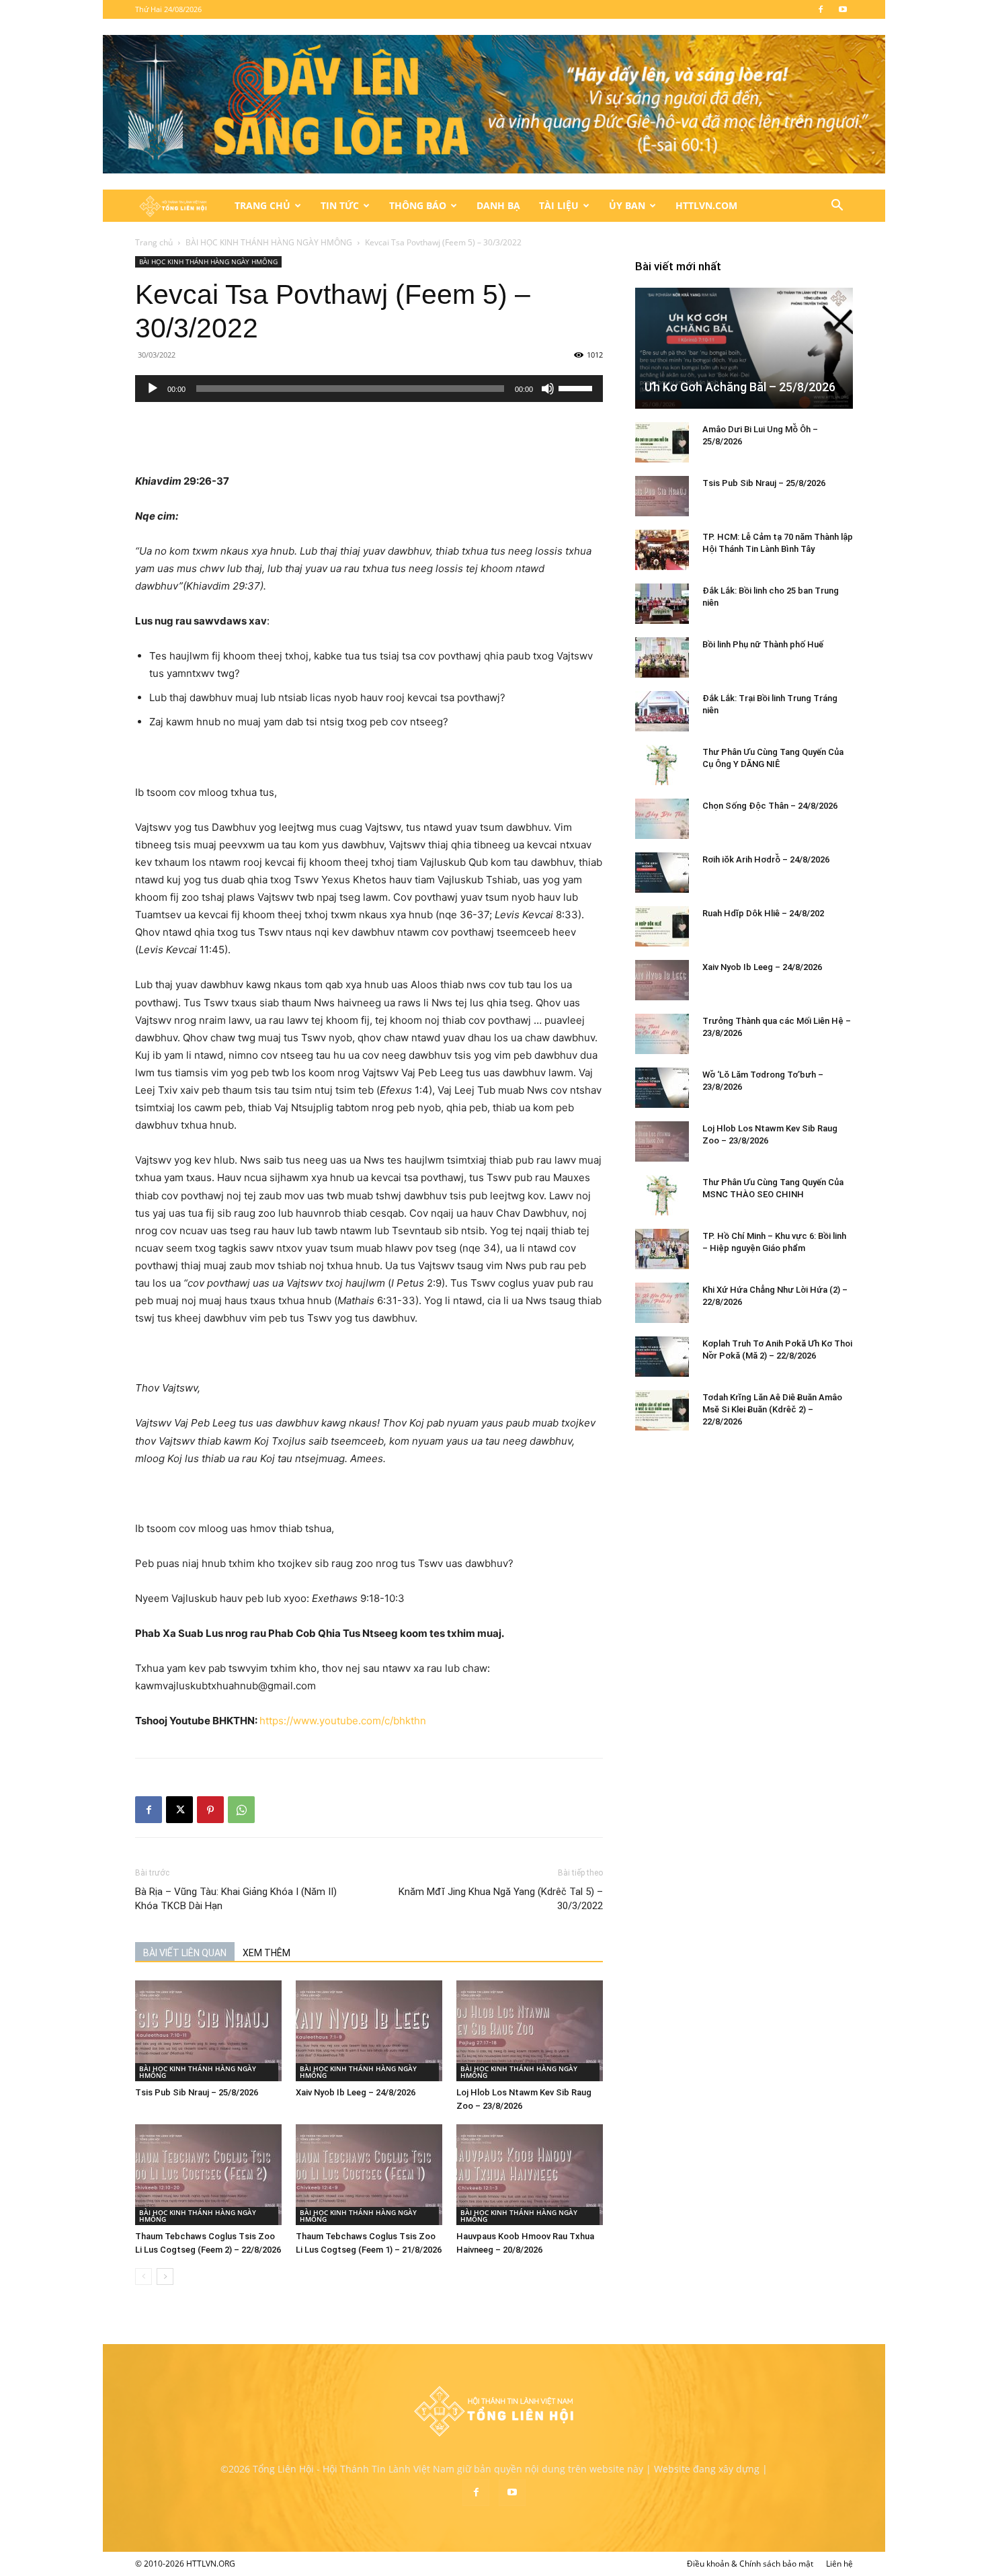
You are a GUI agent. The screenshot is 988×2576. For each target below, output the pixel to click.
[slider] (577, 387)
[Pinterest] (210, 1810)
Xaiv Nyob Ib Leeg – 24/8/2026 (356, 2092)
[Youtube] (843, 9)
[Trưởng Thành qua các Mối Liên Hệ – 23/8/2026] (662, 1034)
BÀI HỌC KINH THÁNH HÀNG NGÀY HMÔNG (269, 242)
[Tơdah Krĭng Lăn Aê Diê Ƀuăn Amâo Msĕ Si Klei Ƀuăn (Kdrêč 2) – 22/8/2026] (662, 1410)
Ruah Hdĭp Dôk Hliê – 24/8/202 (763, 913)
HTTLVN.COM (706, 205)
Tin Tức (340, 205)
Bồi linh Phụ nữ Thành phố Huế (763, 644)
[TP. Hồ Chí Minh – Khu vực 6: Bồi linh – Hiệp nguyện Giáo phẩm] (662, 1249)
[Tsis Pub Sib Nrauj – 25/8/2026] (208, 2031)
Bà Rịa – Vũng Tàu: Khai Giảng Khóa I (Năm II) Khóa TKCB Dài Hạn (236, 1899)
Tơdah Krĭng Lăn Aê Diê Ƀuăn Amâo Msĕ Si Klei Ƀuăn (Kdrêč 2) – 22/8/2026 (772, 1409)
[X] (179, 1810)
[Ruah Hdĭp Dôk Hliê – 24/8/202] (662, 926)
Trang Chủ (262, 205)
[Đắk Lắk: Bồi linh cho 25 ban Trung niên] (662, 604)
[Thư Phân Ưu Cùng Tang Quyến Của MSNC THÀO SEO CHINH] (662, 1195)
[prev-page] (143, 2277)
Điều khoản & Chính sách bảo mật (750, 2564)
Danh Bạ (498, 205)
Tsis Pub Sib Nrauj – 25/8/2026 (197, 2092)
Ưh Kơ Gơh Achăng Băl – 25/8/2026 (740, 387)
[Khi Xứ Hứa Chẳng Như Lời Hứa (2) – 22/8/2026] (662, 1303)
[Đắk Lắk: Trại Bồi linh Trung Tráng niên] (662, 711)
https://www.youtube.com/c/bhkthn (343, 1721)
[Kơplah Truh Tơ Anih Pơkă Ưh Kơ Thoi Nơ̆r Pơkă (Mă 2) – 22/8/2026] (662, 1357)
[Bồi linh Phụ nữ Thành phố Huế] (662, 657)
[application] (369, 389)
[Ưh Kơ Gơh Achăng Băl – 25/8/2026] (744, 348)
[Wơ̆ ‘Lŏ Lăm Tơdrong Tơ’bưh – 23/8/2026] (662, 1088)
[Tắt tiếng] (548, 389)
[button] (837, 207)
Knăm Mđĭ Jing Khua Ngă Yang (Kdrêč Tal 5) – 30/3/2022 (501, 1899)
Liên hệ (839, 2564)
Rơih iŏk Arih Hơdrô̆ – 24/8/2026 (766, 859)
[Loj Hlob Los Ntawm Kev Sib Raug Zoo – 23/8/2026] (530, 2031)
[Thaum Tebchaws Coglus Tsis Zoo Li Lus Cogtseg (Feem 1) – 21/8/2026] (369, 2175)
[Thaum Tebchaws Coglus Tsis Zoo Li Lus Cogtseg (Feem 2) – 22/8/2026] (208, 2175)
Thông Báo (418, 205)
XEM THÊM (266, 1953)
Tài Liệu (559, 205)
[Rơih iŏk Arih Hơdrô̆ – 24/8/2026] (662, 873)
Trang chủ (154, 242)
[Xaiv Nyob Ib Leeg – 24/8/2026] (369, 2031)
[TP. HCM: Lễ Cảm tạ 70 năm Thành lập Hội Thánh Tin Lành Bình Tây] (662, 550)
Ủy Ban (627, 205)
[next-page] (165, 2277)
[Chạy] (153, 389)
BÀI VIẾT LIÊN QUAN (185, 1953)
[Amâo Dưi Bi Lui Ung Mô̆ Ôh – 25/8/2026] (662, 442)
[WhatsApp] (241, 1810)
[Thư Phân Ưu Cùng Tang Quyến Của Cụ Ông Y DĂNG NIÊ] (662, 765)
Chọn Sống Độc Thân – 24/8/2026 (770, 806)
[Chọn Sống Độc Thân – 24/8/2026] (662, 819)
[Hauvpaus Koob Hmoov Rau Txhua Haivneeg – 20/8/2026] (530, 2175)
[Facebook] (821, 9)
